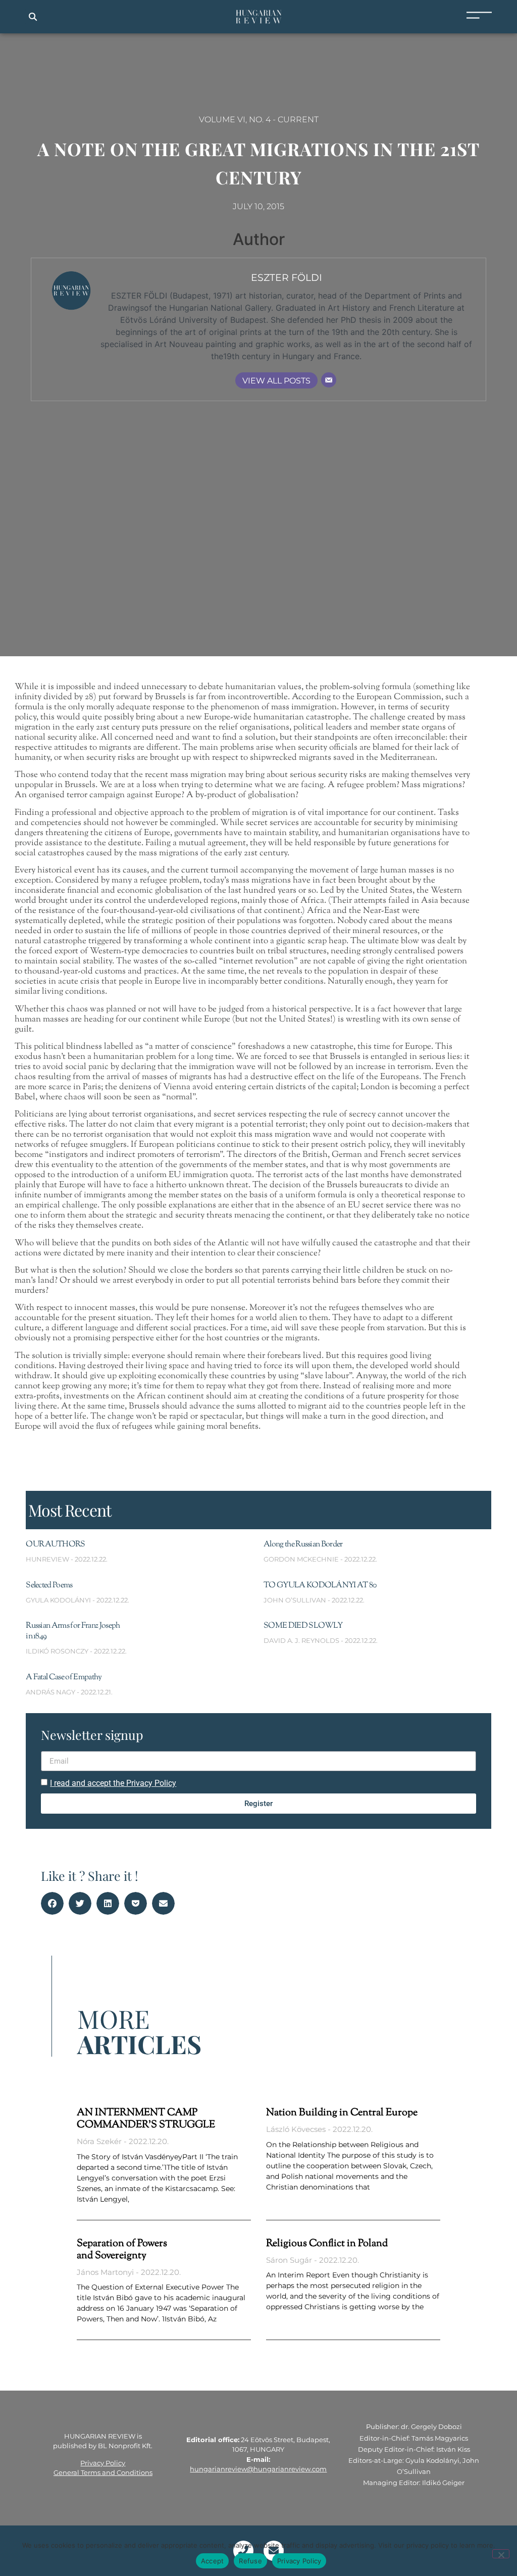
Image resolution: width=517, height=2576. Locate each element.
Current (298, 119)
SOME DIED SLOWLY (303, 1626)
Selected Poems (49, 1586)
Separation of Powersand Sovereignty (122, 2250)
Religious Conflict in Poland (327, 2244)
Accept (213, 2561)
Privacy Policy (103, 2463)
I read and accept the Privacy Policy (113, 1783)
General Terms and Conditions (103, 2472)
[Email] (329, 380)
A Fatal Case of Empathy (64, 1678)
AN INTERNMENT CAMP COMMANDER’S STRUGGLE (146, 2119)
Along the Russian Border (303, 1545)
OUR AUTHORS (56, 1545)
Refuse (250, 2561)
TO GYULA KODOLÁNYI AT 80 (320, 1586)
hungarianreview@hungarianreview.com (258, 2469)
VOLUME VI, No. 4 (235, 119)
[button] (33, 17)
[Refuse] (501, 2554)
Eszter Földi (287, 277)
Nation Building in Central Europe (342, 2113)
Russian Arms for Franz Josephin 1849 (73, 1631)
